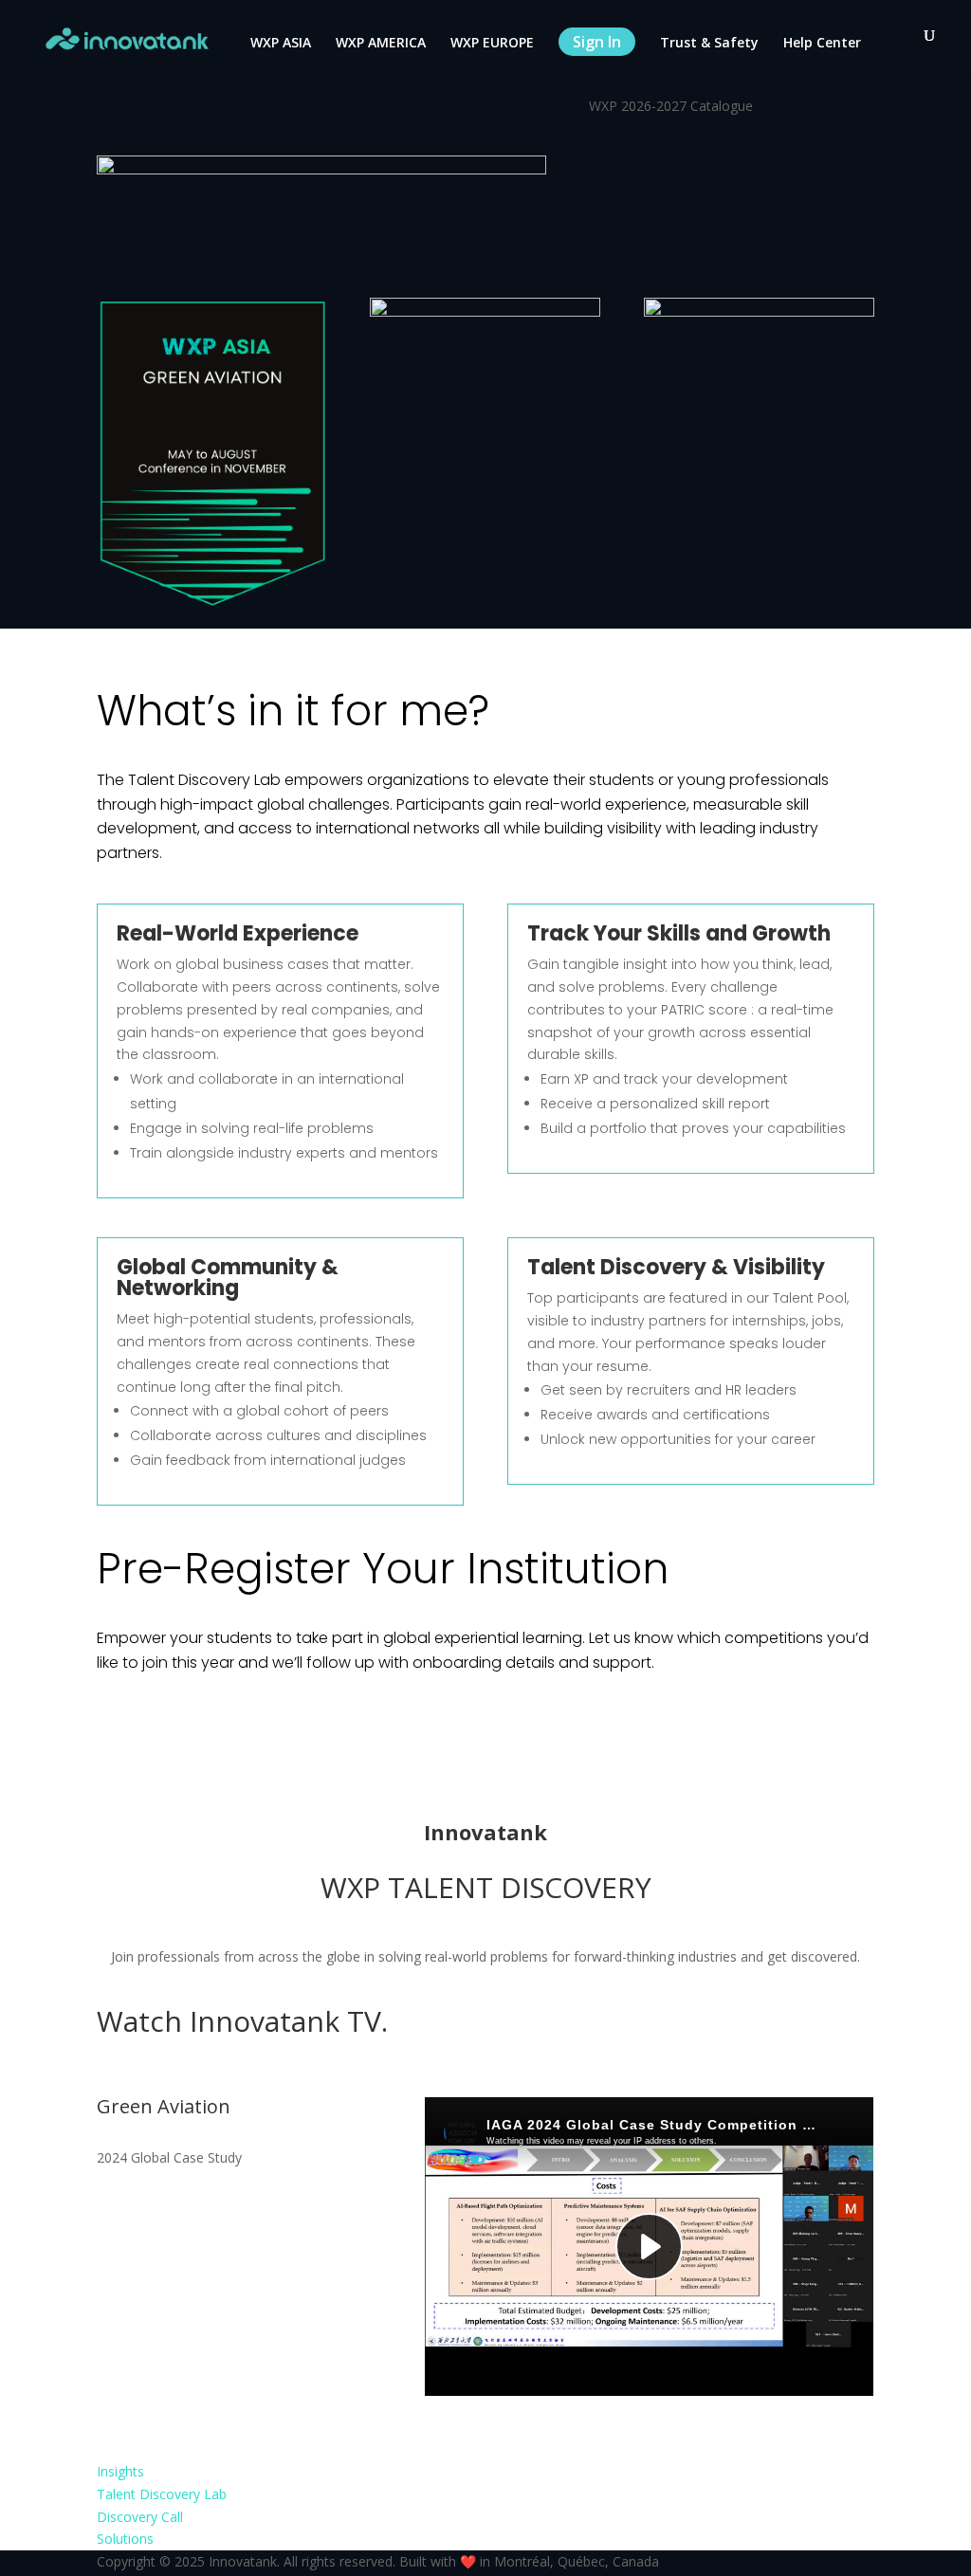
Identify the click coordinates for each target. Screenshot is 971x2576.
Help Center (822, 44)
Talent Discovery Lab (162, 2494)
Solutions (125, 2539)
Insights (120, 2471)
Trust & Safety (709, 44)
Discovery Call (140, 2517)
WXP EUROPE (492, 44)
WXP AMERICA (381, 44)
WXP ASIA (281, 44)
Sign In (597, 42)
